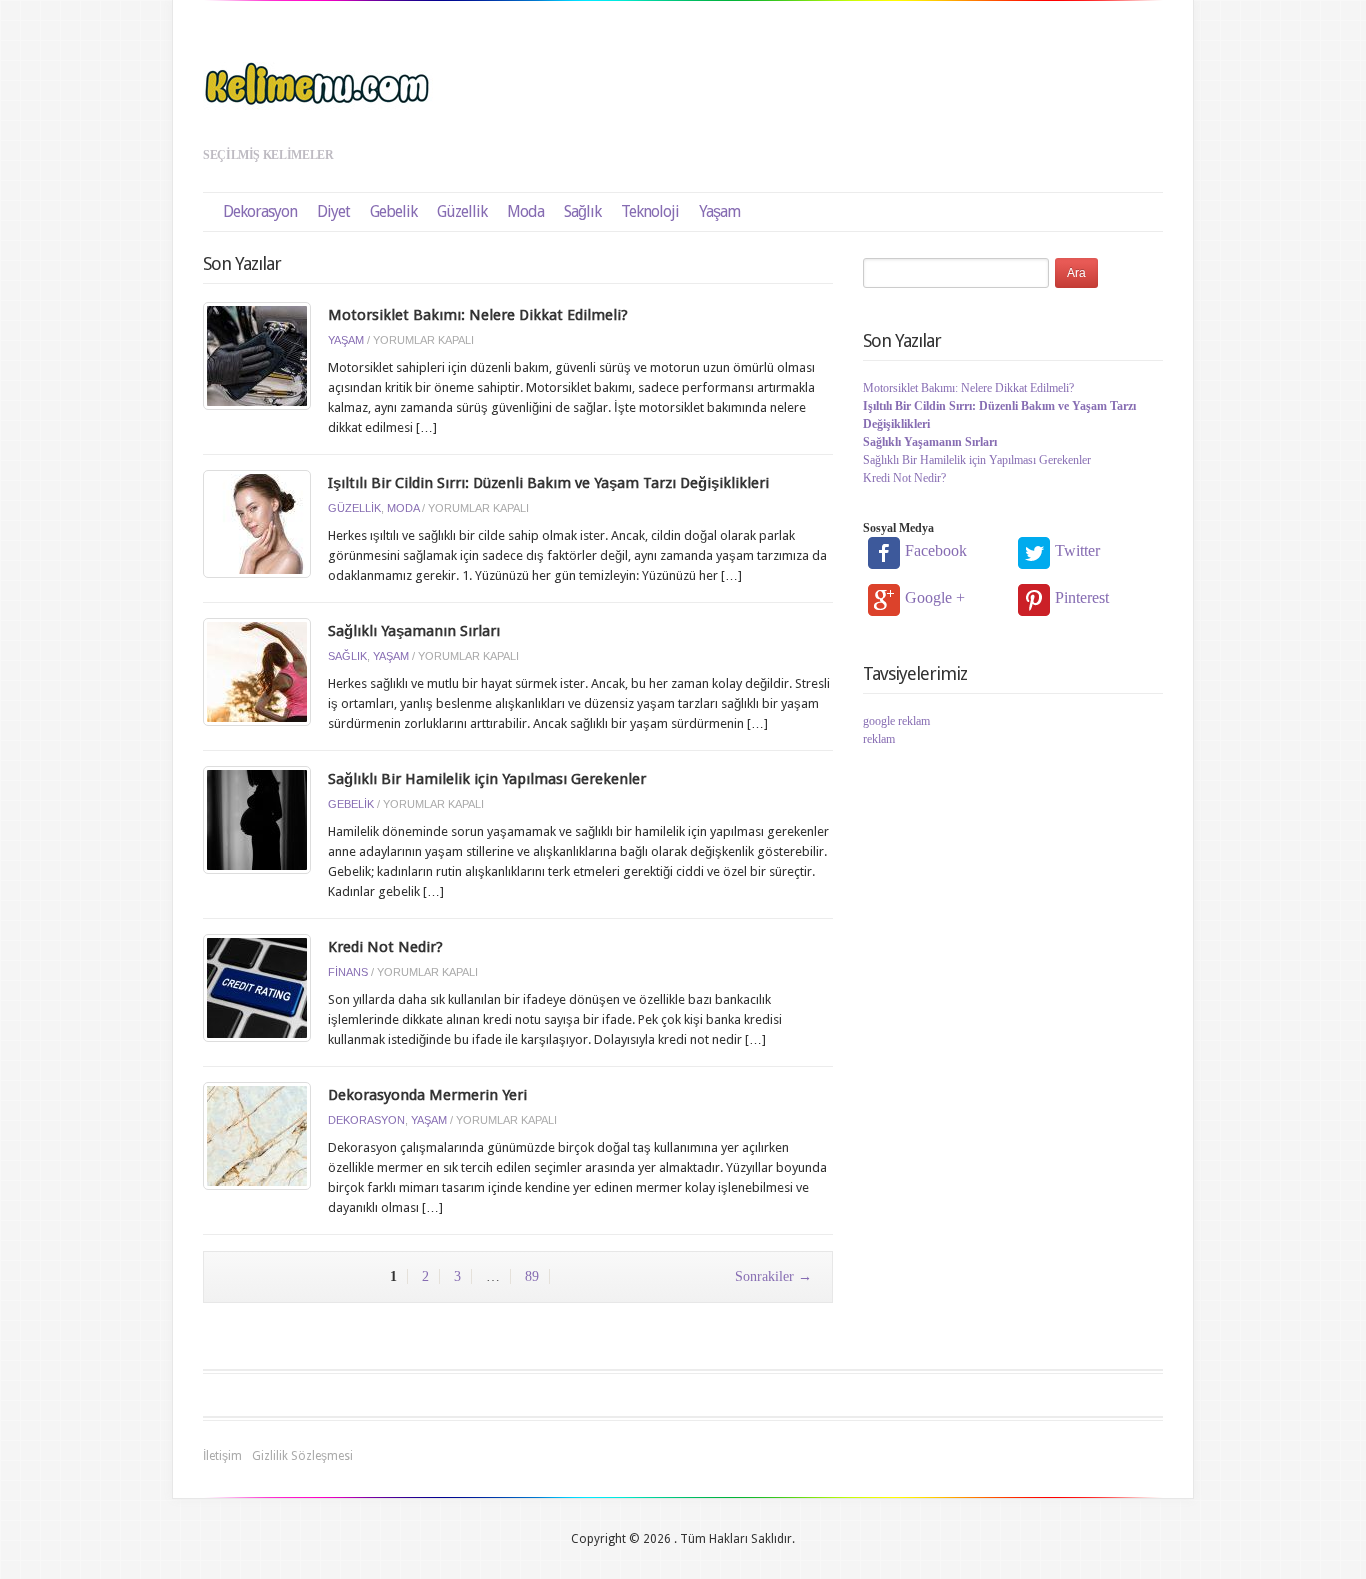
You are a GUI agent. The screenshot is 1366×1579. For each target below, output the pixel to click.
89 (532, 1276)
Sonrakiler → (773, 1276)
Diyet (333, 211)
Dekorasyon (260, 211)
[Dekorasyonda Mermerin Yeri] (257, 1134)
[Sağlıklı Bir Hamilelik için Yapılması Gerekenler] (257, 818)
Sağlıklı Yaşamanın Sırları (414, 631)
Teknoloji (650, 211)
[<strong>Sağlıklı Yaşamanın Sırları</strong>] (257, 670)
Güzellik (462, 211)
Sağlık (582, 211)
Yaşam (719, 211)
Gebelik (393, 211)
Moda (525, 211)
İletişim (222, 1456)
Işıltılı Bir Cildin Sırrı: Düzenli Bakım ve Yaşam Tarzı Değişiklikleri (548, 483)
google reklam (896, 721)
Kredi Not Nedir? (385, 947)
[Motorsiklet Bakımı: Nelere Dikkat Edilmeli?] (257, 354)
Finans (348, 972)
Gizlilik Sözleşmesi (302, 1456)
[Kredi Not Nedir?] (257, 986)
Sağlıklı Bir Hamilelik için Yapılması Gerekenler (487, 779)
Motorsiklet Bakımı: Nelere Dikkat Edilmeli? (478, 315)
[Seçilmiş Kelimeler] (318, 83)
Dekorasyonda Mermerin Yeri (427, 1095)
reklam (879, 739)
